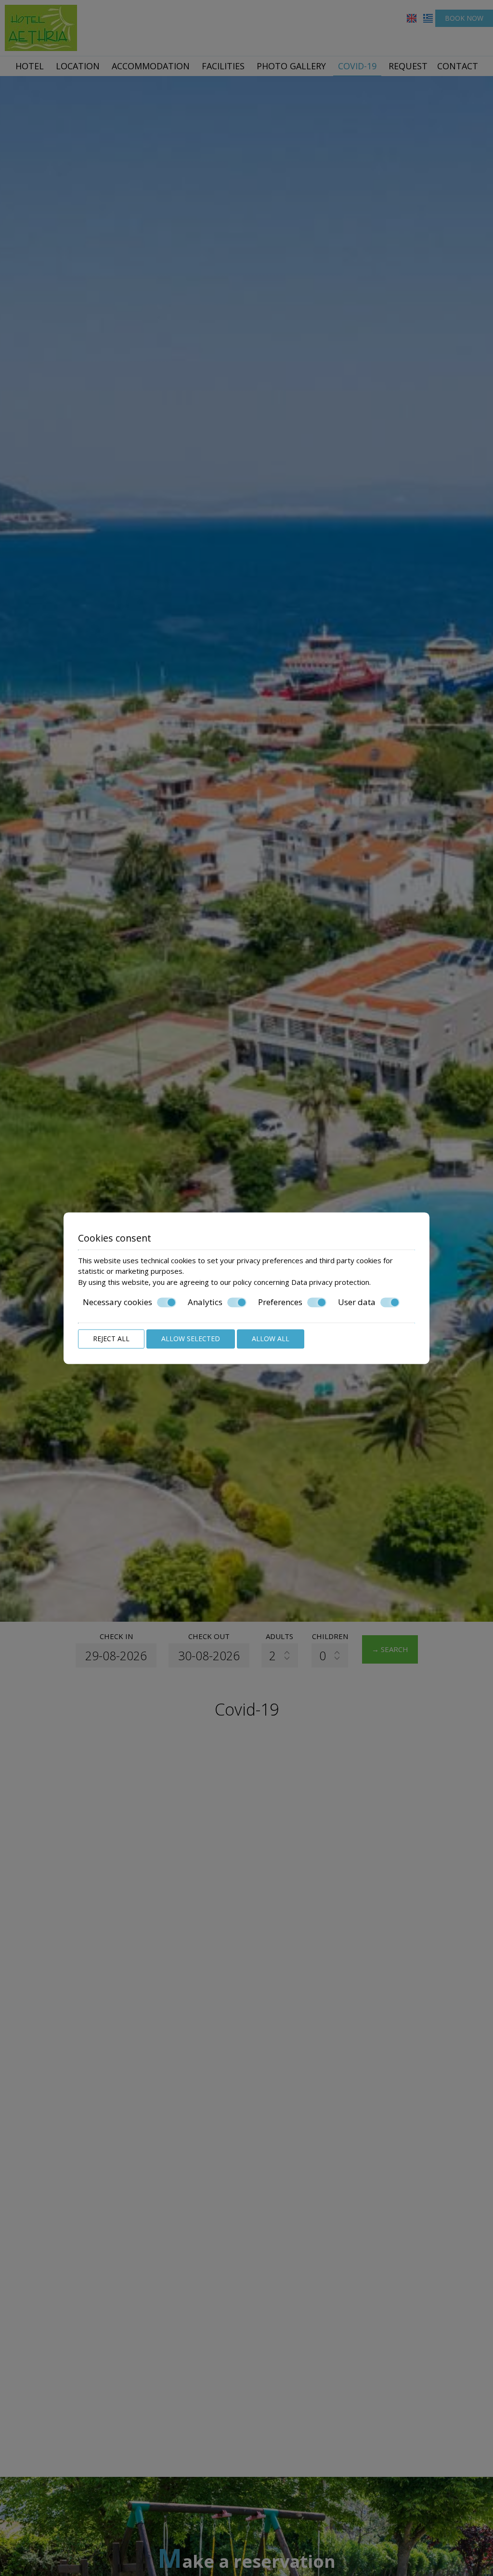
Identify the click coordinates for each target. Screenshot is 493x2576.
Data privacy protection (330, 1282)
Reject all (111, 1339)
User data (357, 1302)
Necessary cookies (117, 1302)
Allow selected (191, 1339)
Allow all (271, 1339)
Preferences (280, 1302)
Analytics (205, 1302)
